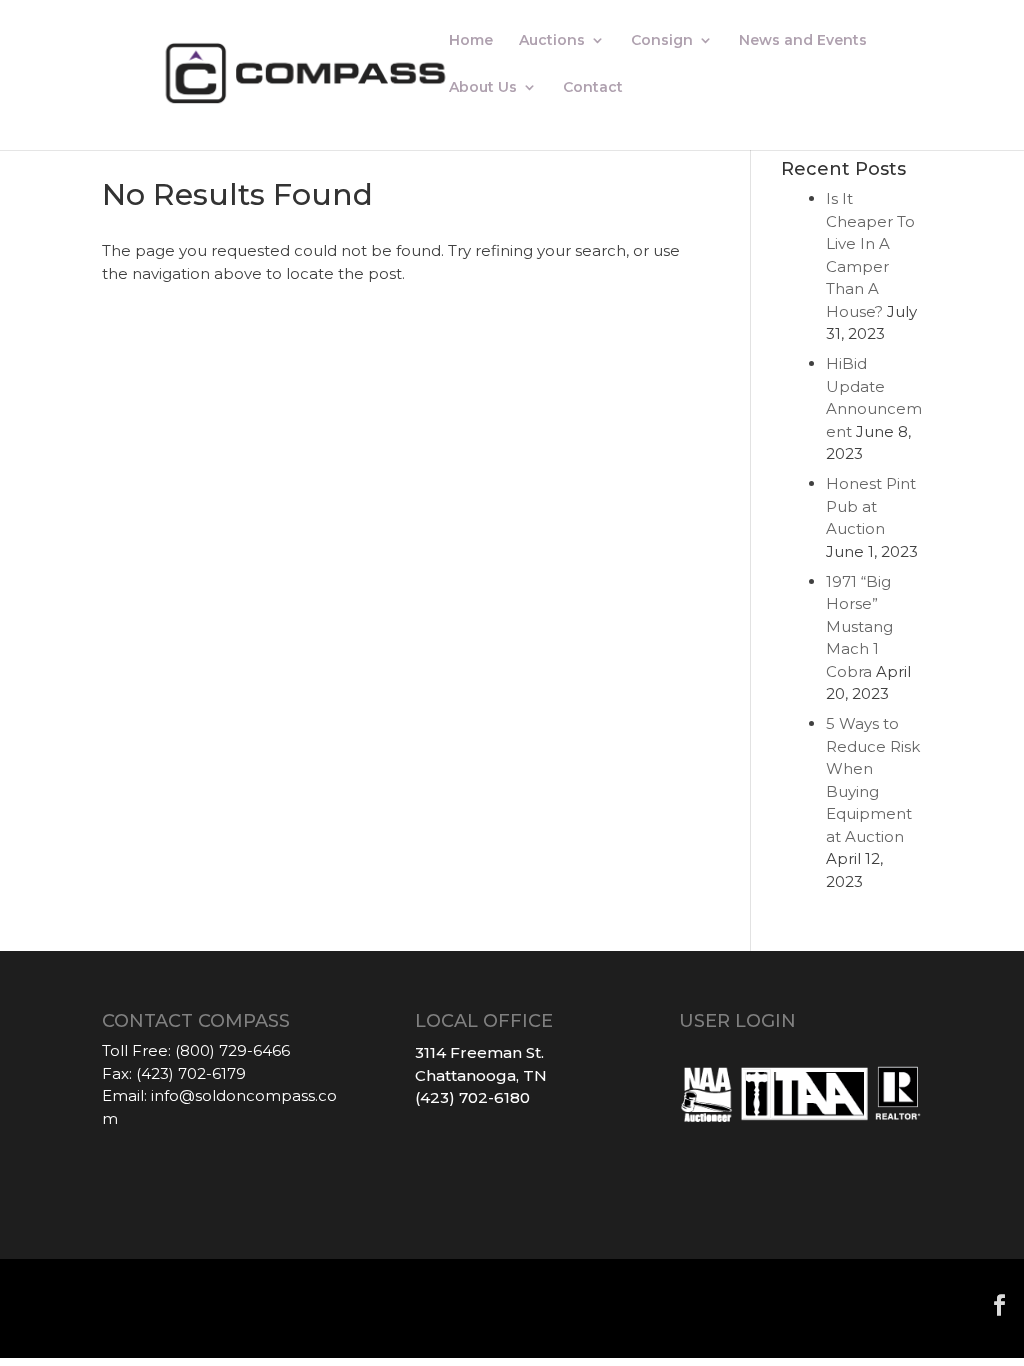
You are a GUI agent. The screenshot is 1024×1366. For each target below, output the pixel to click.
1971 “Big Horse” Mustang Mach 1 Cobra (859, 626)
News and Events (803, 41)
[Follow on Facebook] (1000, 1305)
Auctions (552, 41)
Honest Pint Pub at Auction (871, 506)
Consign (662, 41)
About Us (483, 88)
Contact (593, 88)
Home (471, 41)
